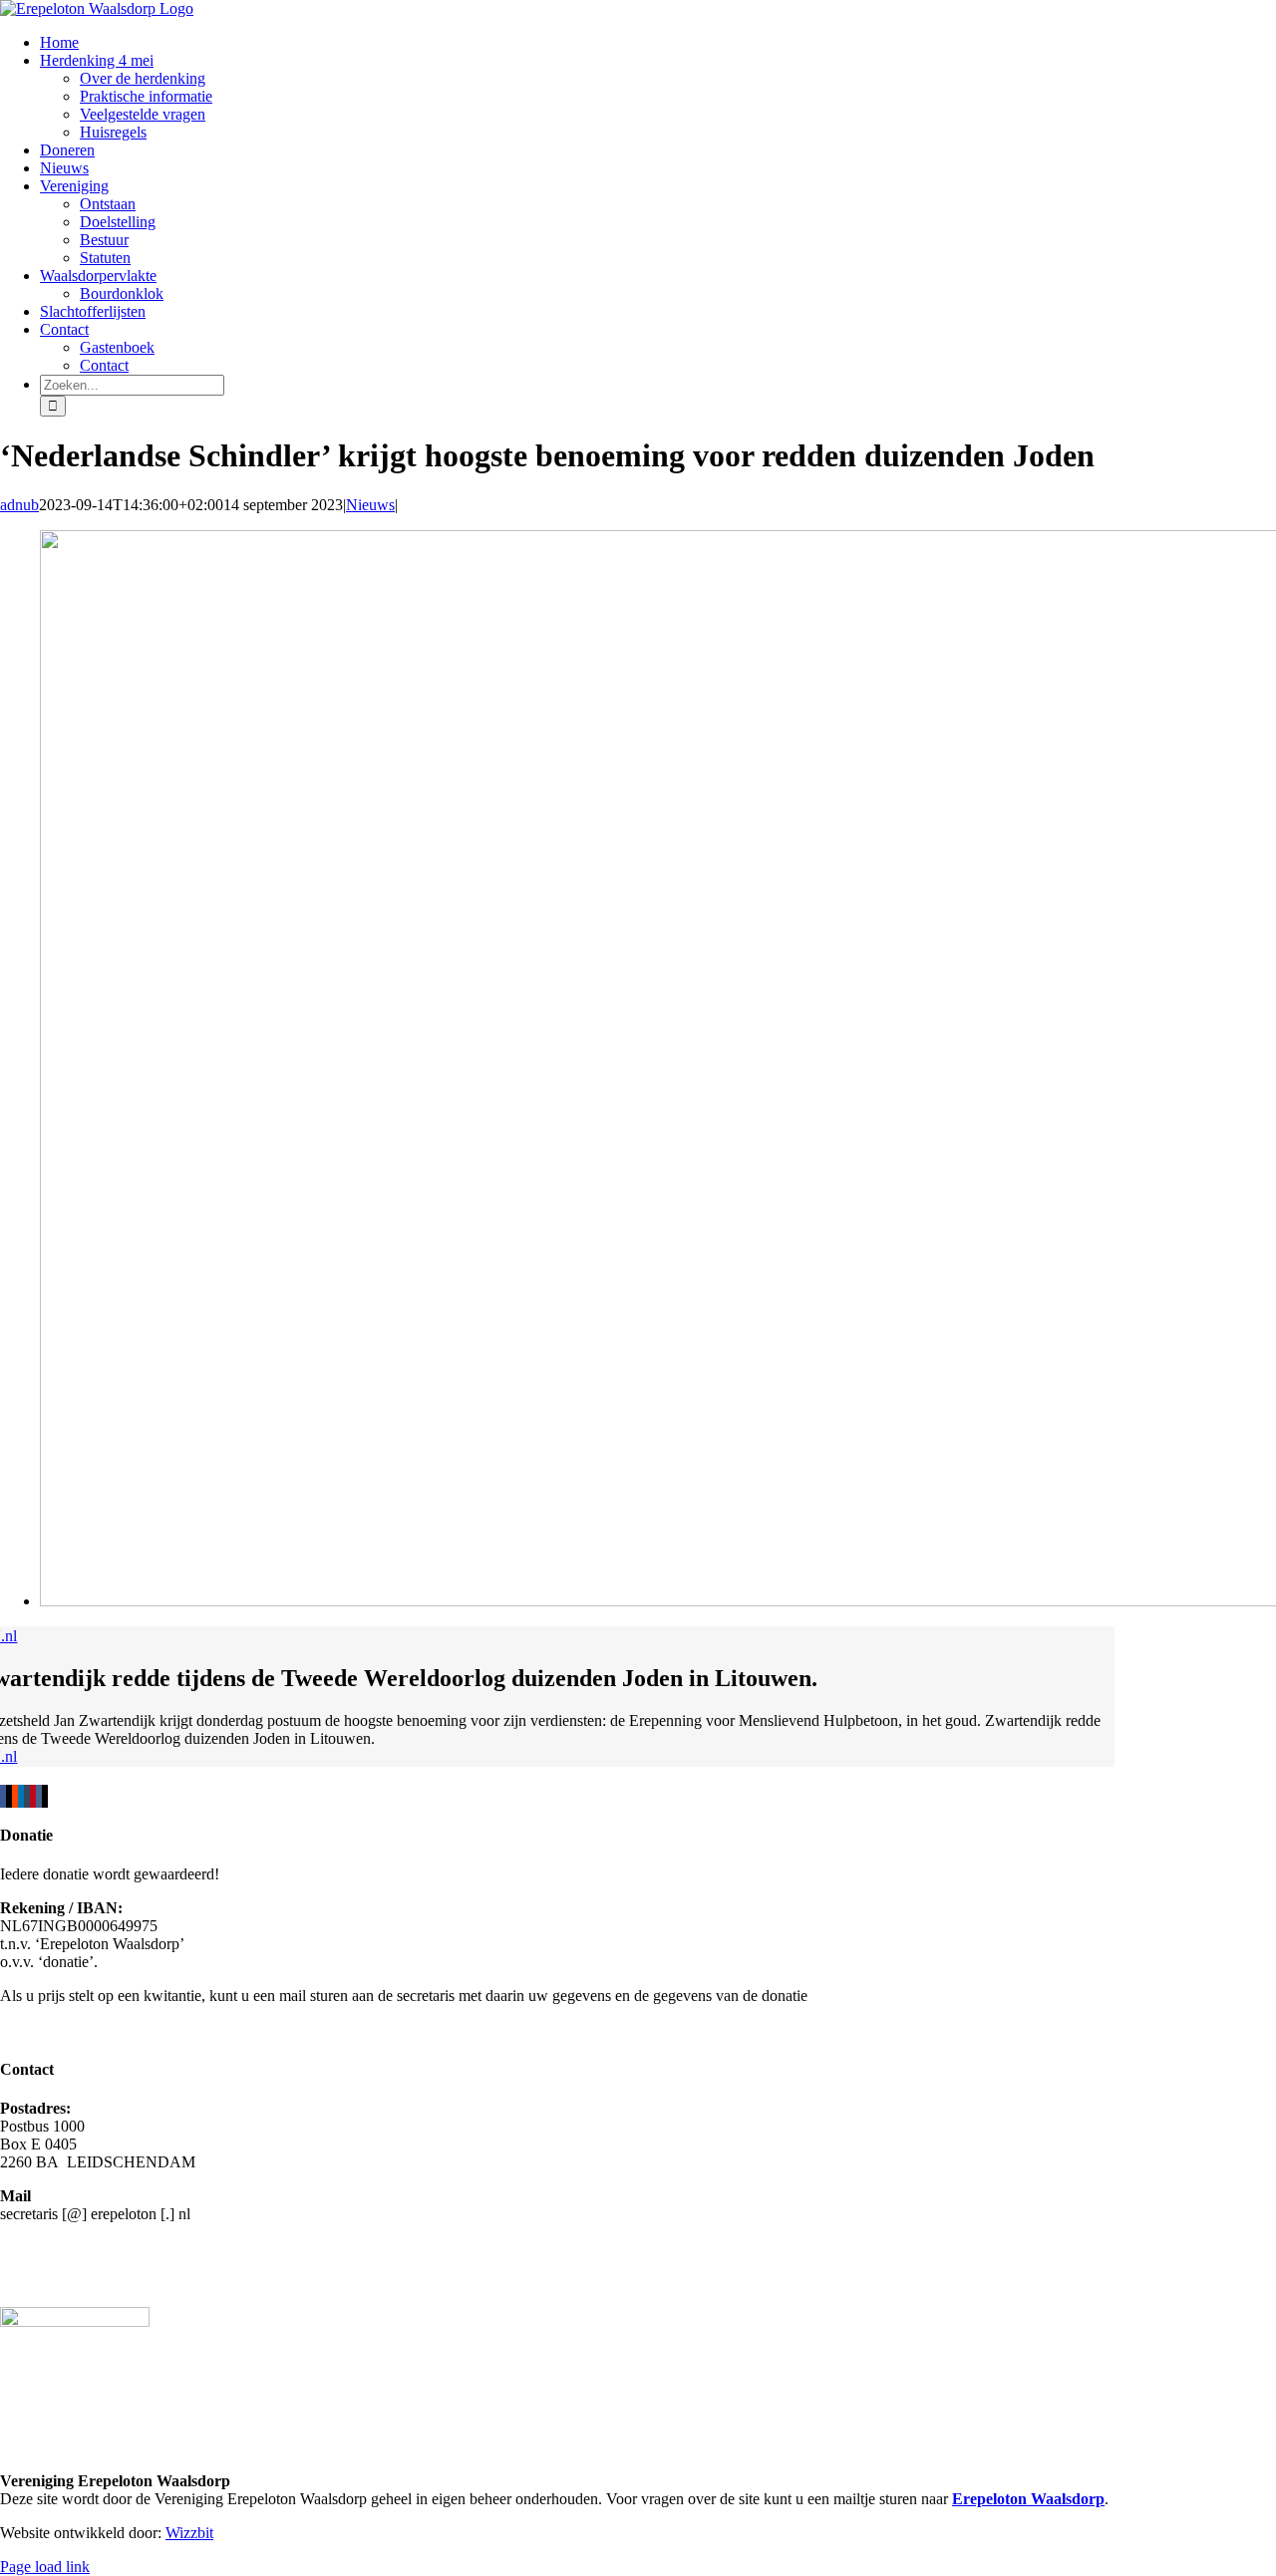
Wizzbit (189, 2533)
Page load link (45, 2567)
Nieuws (370, 505)
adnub (19, 505)
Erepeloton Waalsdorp (1028, 2499)
